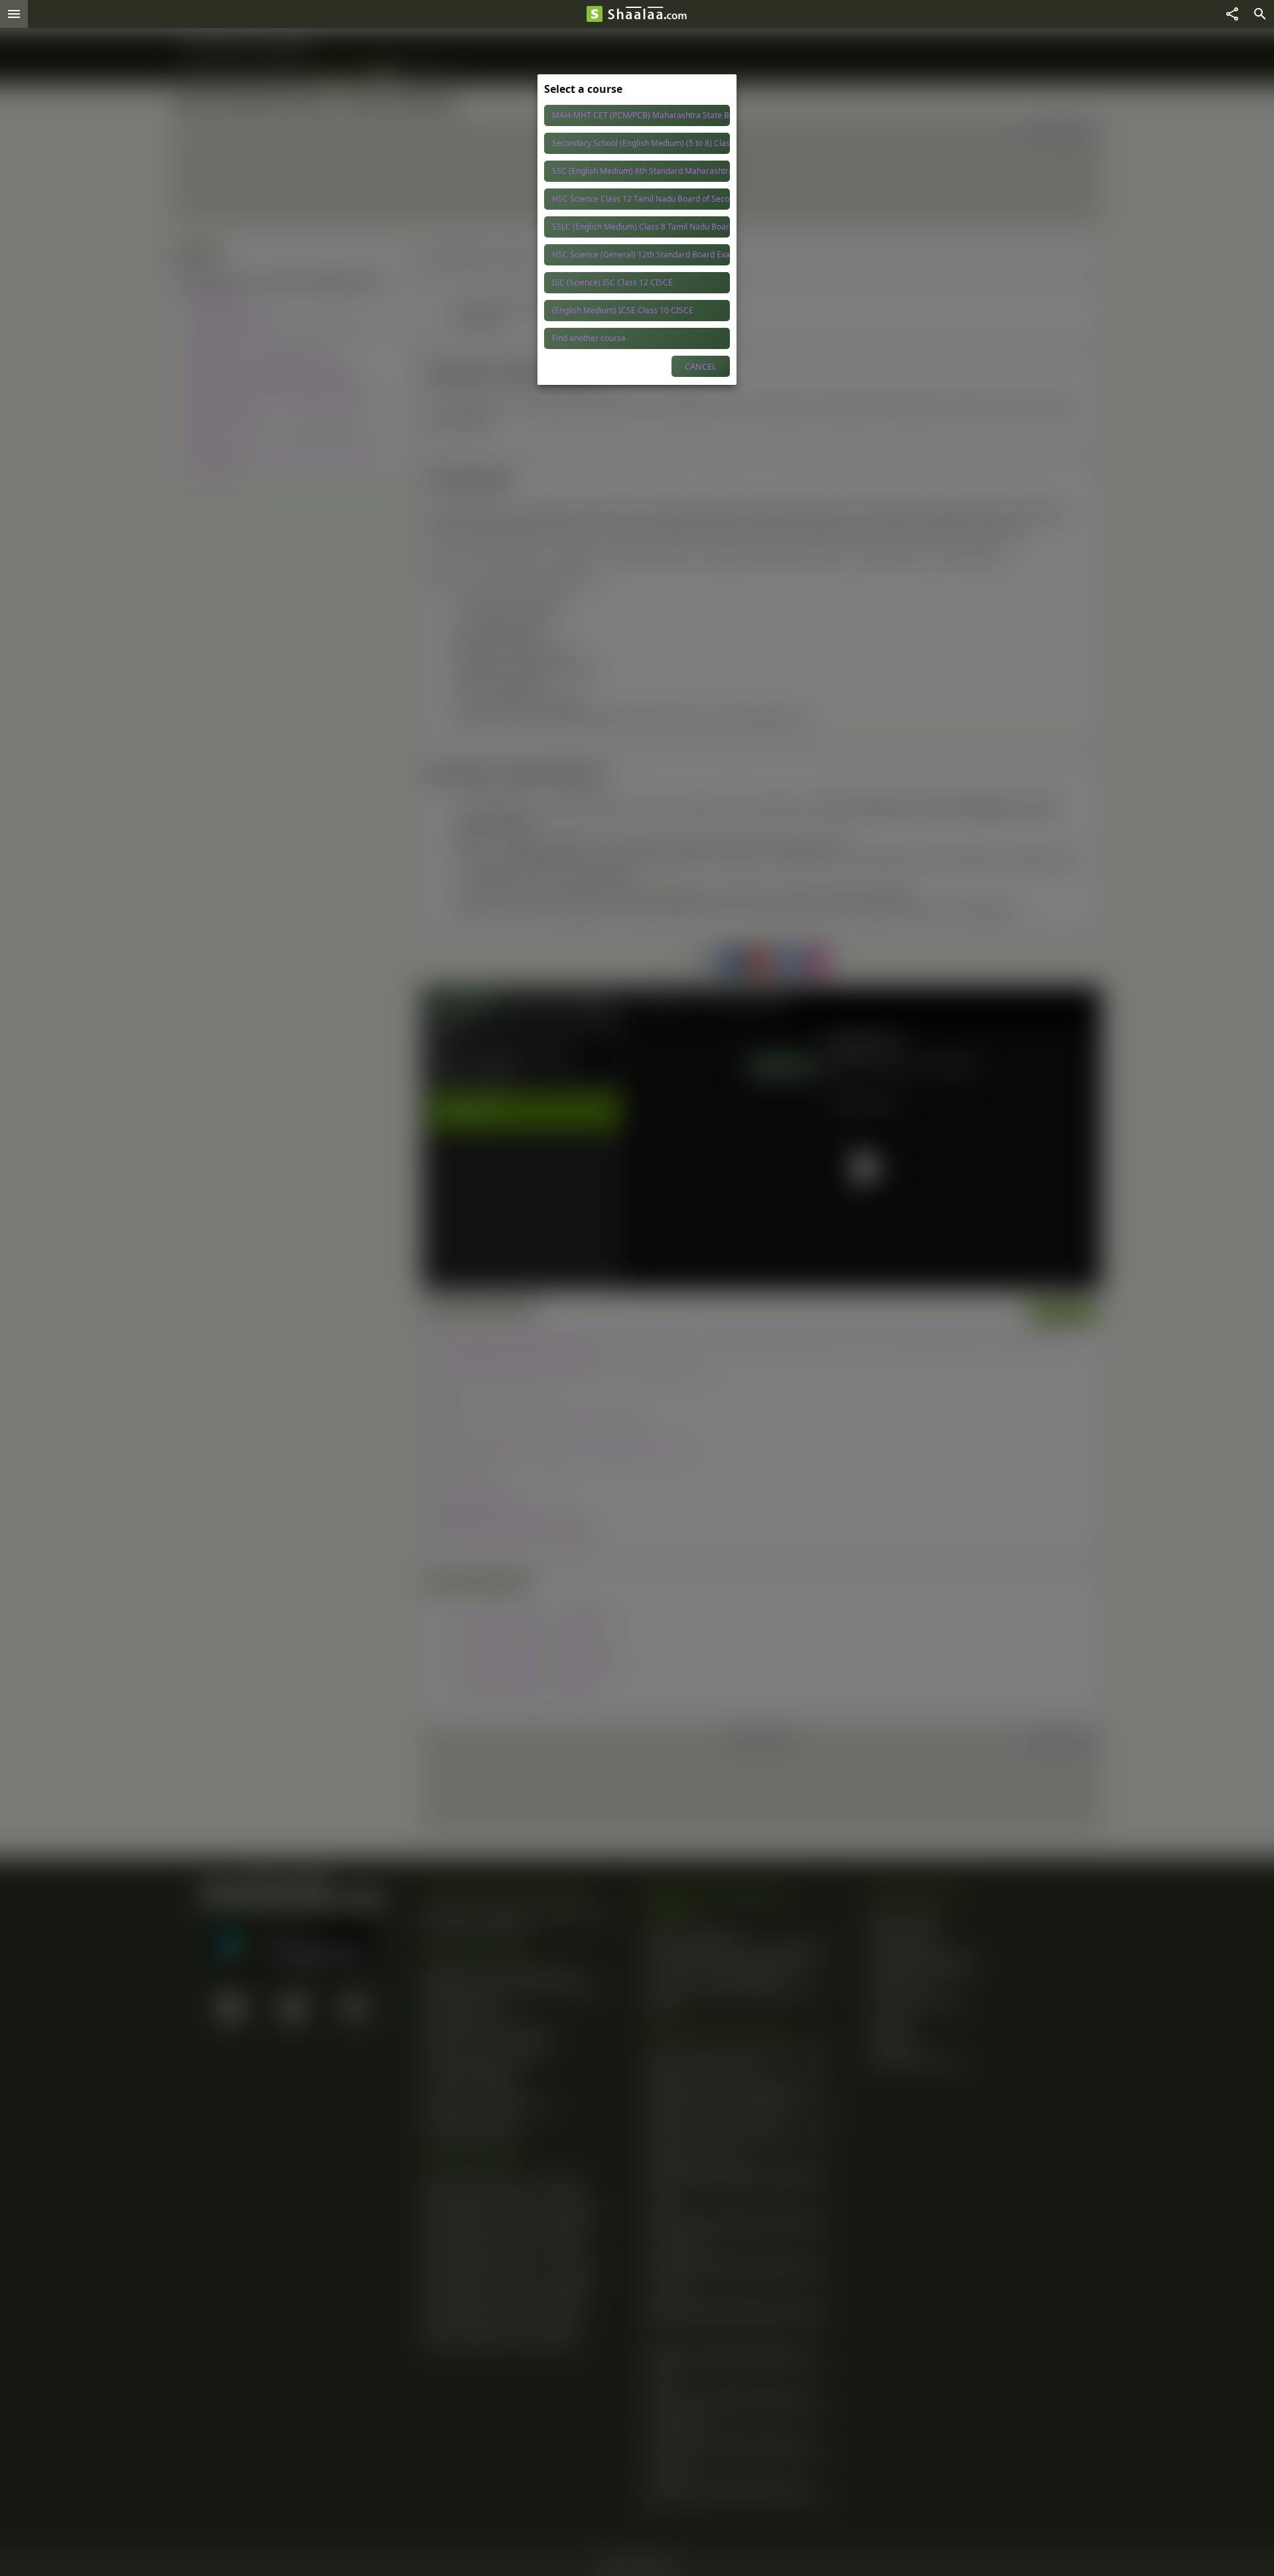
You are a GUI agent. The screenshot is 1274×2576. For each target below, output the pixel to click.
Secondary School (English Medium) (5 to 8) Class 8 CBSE (641, 143)
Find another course (589, 338)
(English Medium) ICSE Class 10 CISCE (623, 310)
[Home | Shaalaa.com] (595, 14)
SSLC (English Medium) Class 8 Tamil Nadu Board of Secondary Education (641, 227)
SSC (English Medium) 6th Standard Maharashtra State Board (641, 171)
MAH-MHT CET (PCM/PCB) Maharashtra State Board (641, 115)
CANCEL (701, 366)
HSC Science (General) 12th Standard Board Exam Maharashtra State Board (641, 254)
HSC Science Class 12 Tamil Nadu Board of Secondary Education (641, 199)
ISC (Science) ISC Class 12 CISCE (612, 282)
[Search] (1260, 14)
